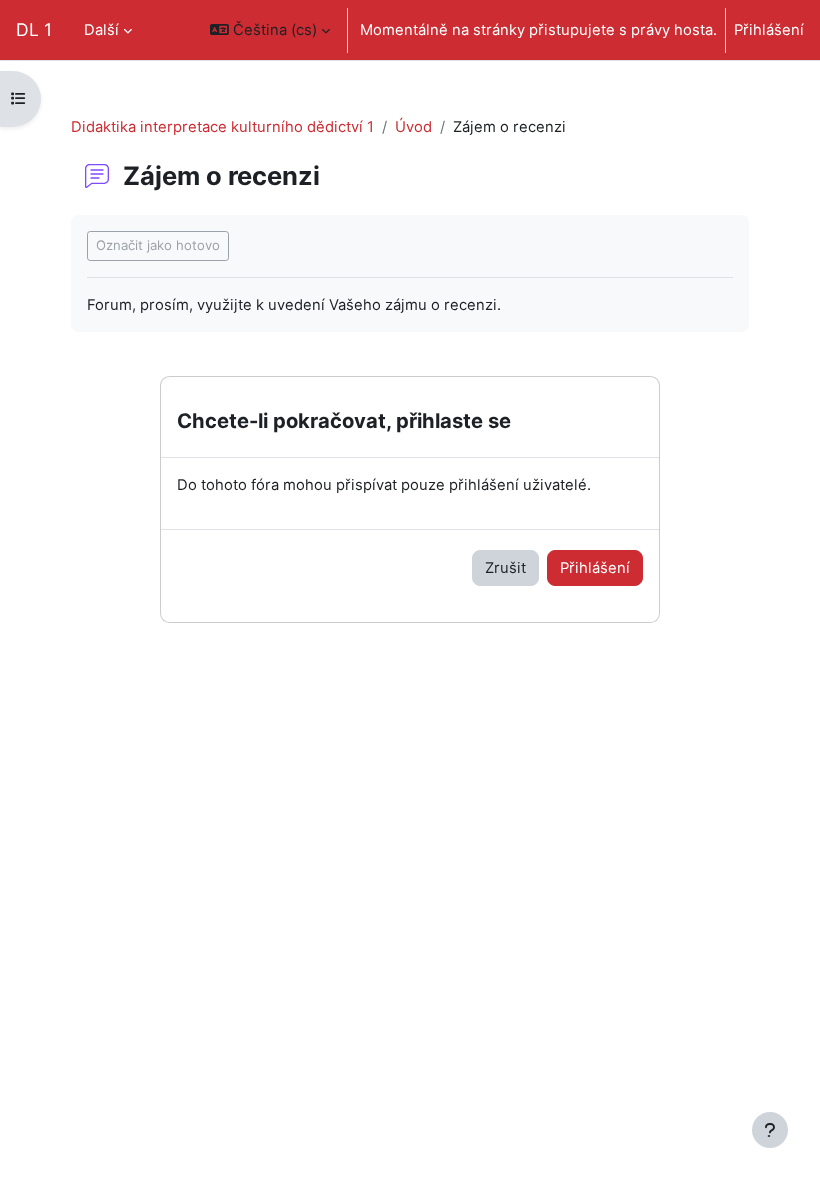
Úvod (413, 127)
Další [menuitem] (101, 30)
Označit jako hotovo (158, 245)
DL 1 (34, 29)
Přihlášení (769, 30)
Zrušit (505, 568)
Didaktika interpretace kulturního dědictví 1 (222, 127)
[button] (270, 30)
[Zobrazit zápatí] (770, 1130)
